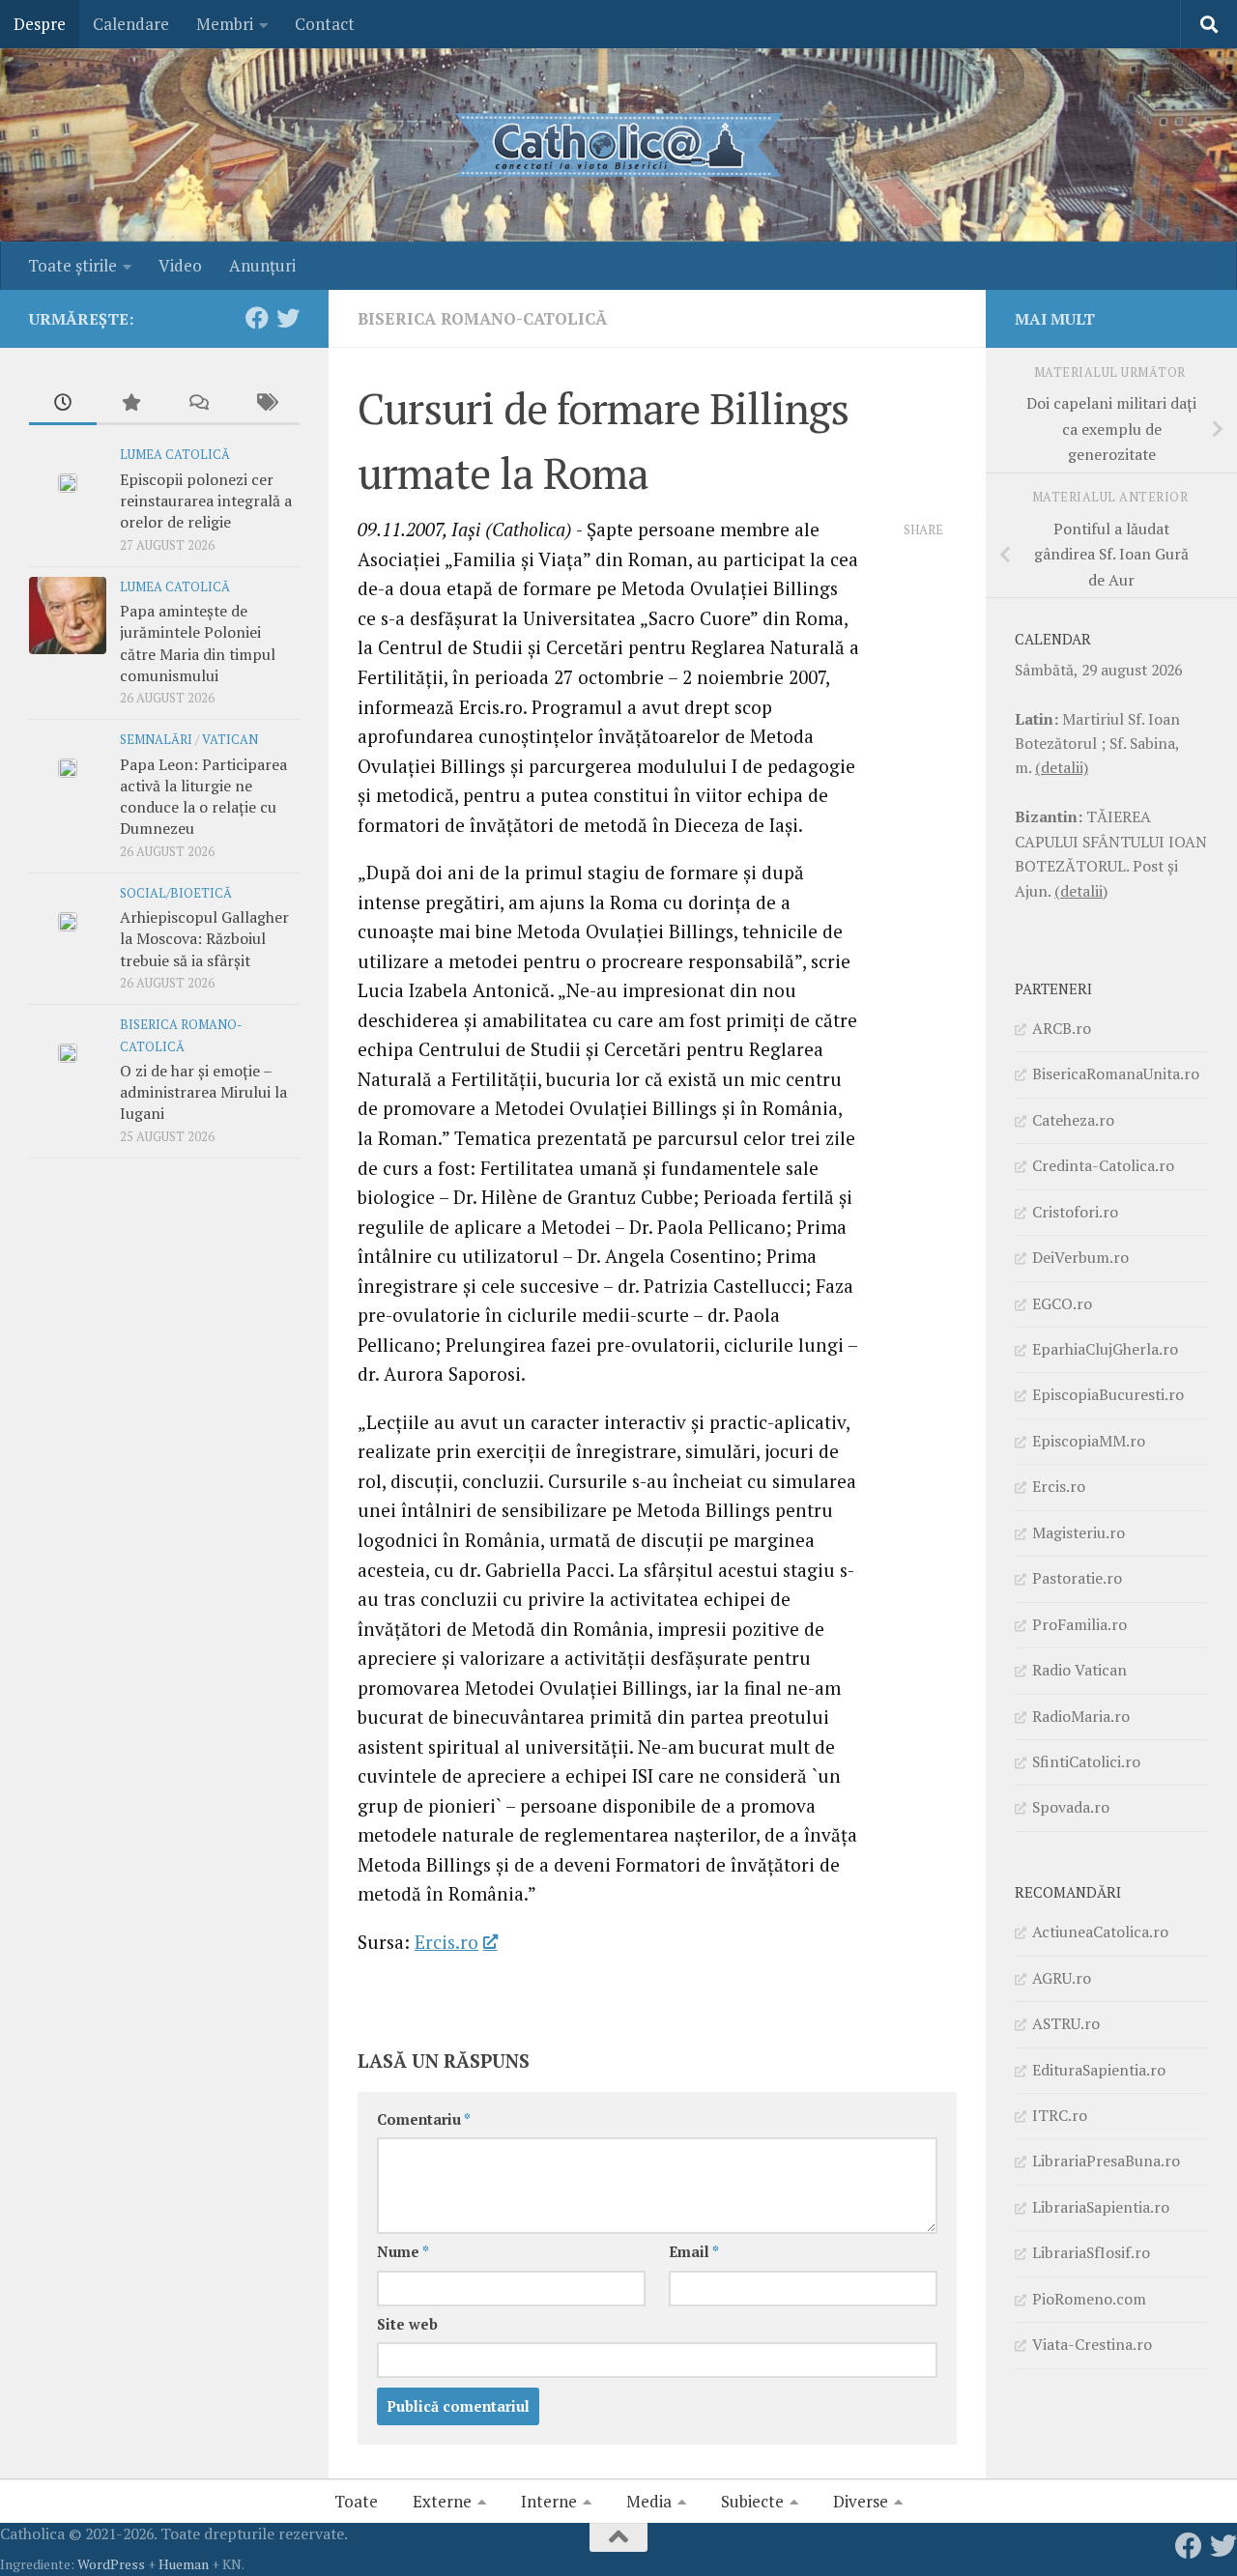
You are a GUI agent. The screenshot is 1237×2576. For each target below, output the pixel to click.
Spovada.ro (1071, 1807)
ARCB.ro (1062, 1028)
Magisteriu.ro (1079, 1532)
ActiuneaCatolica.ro (1100, 1932)
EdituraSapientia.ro (1099, 2070)
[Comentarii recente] (198, 404)
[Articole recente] (63, 404)
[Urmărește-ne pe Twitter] (288, 318)
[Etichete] (266, 404)
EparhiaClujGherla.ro (1105, 1349)
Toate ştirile (72, 265)
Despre (40, 24)
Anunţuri (262, 265)
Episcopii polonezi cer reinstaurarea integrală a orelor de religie (206, 501)
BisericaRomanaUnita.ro (1116, 1073)
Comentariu (424, 2119)
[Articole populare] (130, 404)
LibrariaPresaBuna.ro (1106, 2161)
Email (694, 2252)
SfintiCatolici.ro (1086, 1761)
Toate (356, 2501)
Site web (407, 2324)
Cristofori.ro (1075, 1212)
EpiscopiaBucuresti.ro (1108, 1394)
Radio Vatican (1079, 1670)
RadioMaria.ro (1081, 1716)
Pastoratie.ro (1077, 1578)
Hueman (184, 2564)
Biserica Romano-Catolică (482, 318)
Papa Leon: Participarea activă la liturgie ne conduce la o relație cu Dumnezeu (203, 797)
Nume (403, 2252)
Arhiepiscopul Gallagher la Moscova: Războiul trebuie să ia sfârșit (204, 939)
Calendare (131, 24)
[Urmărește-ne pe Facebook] (257, 318)
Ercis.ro (446, 1942)
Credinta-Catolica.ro (1103, 1165)
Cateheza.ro (1073, 1120)
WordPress (111, 2564)
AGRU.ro (1062, 1978)
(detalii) (1062, 767)
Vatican (230, 740)
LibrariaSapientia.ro (1101, 2207)
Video (180, 265)
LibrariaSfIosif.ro (1091, 2252)
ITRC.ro (1060, 2115)
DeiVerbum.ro (1080, 1257)
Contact (325, 24)
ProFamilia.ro (1079, 1624)
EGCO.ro (1062, 1303)
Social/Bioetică (176, 893)
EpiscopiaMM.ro (1089, 1441)
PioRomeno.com (1089, 2299)
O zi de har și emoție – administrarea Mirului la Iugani (203, 1092)
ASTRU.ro (1066, 2023)
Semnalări (156, 740)
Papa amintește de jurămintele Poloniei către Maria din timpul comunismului (198, 643)
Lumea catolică (175, 455)
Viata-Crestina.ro (1092, 2344)
